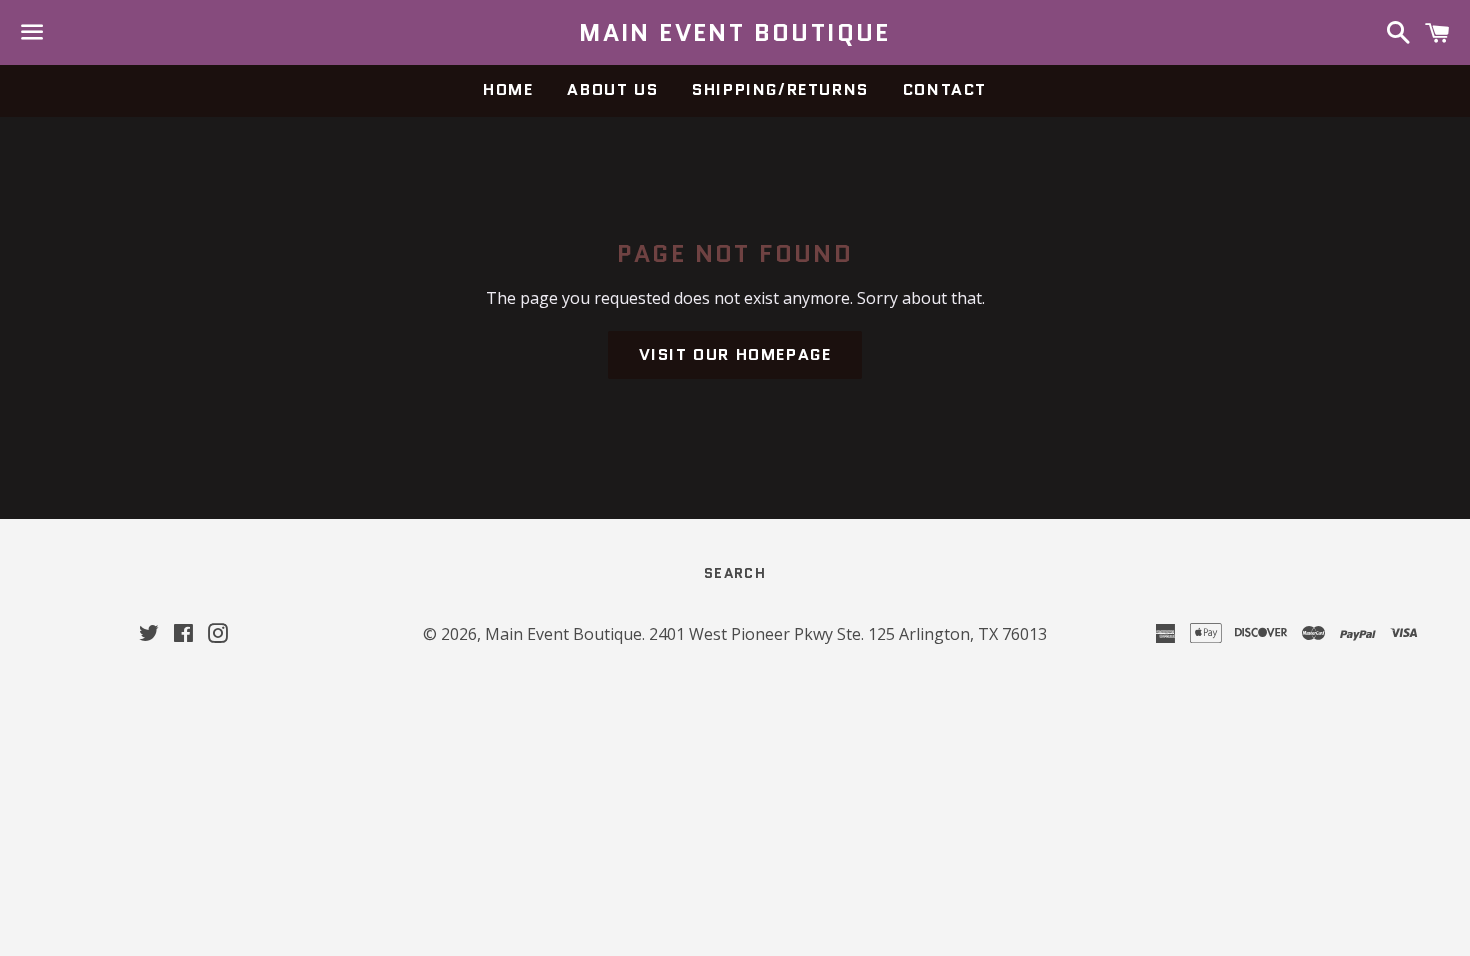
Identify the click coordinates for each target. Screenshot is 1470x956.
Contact (945, 89)
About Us (612, 89)
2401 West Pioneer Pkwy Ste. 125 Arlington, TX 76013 (848, 634)
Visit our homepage (735, 354)
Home (508, 89)
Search (735, 573)
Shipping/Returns (780, 89)
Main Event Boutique (735, 33)
